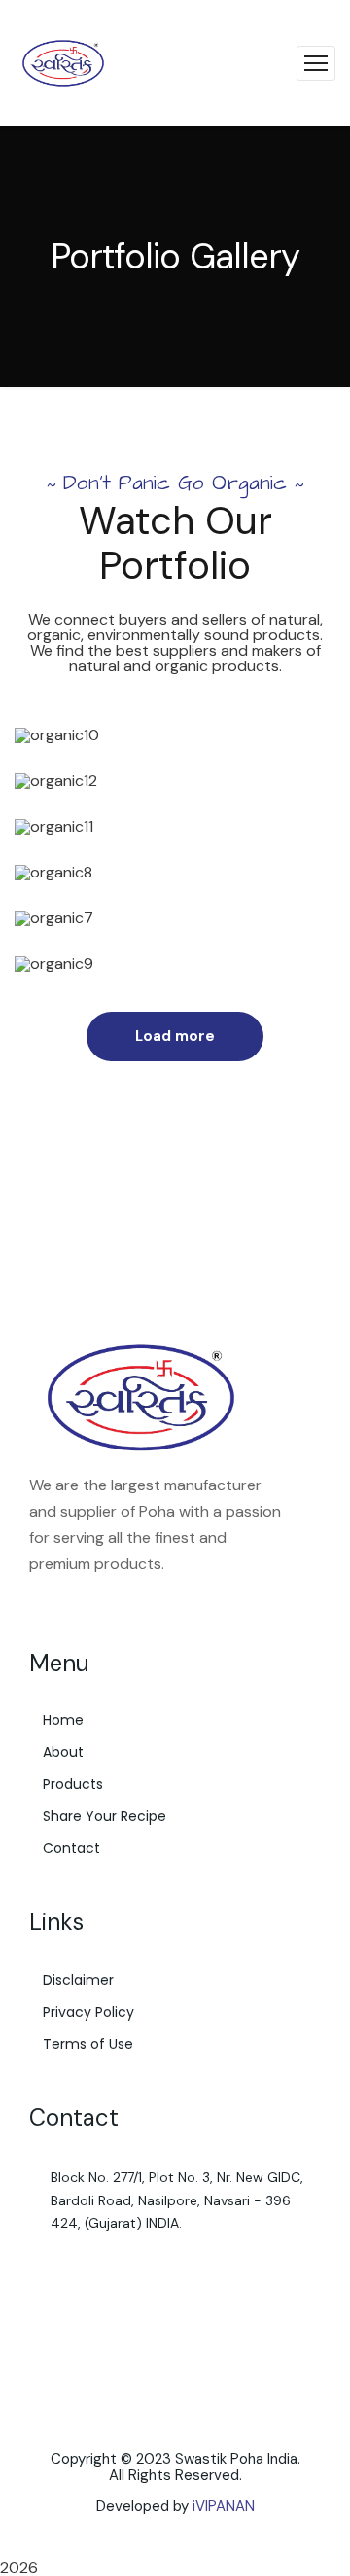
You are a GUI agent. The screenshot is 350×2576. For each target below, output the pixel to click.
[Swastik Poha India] (63, 62)
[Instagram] (71, 1605)
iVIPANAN (224, 2506)
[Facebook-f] (38, 1605)
